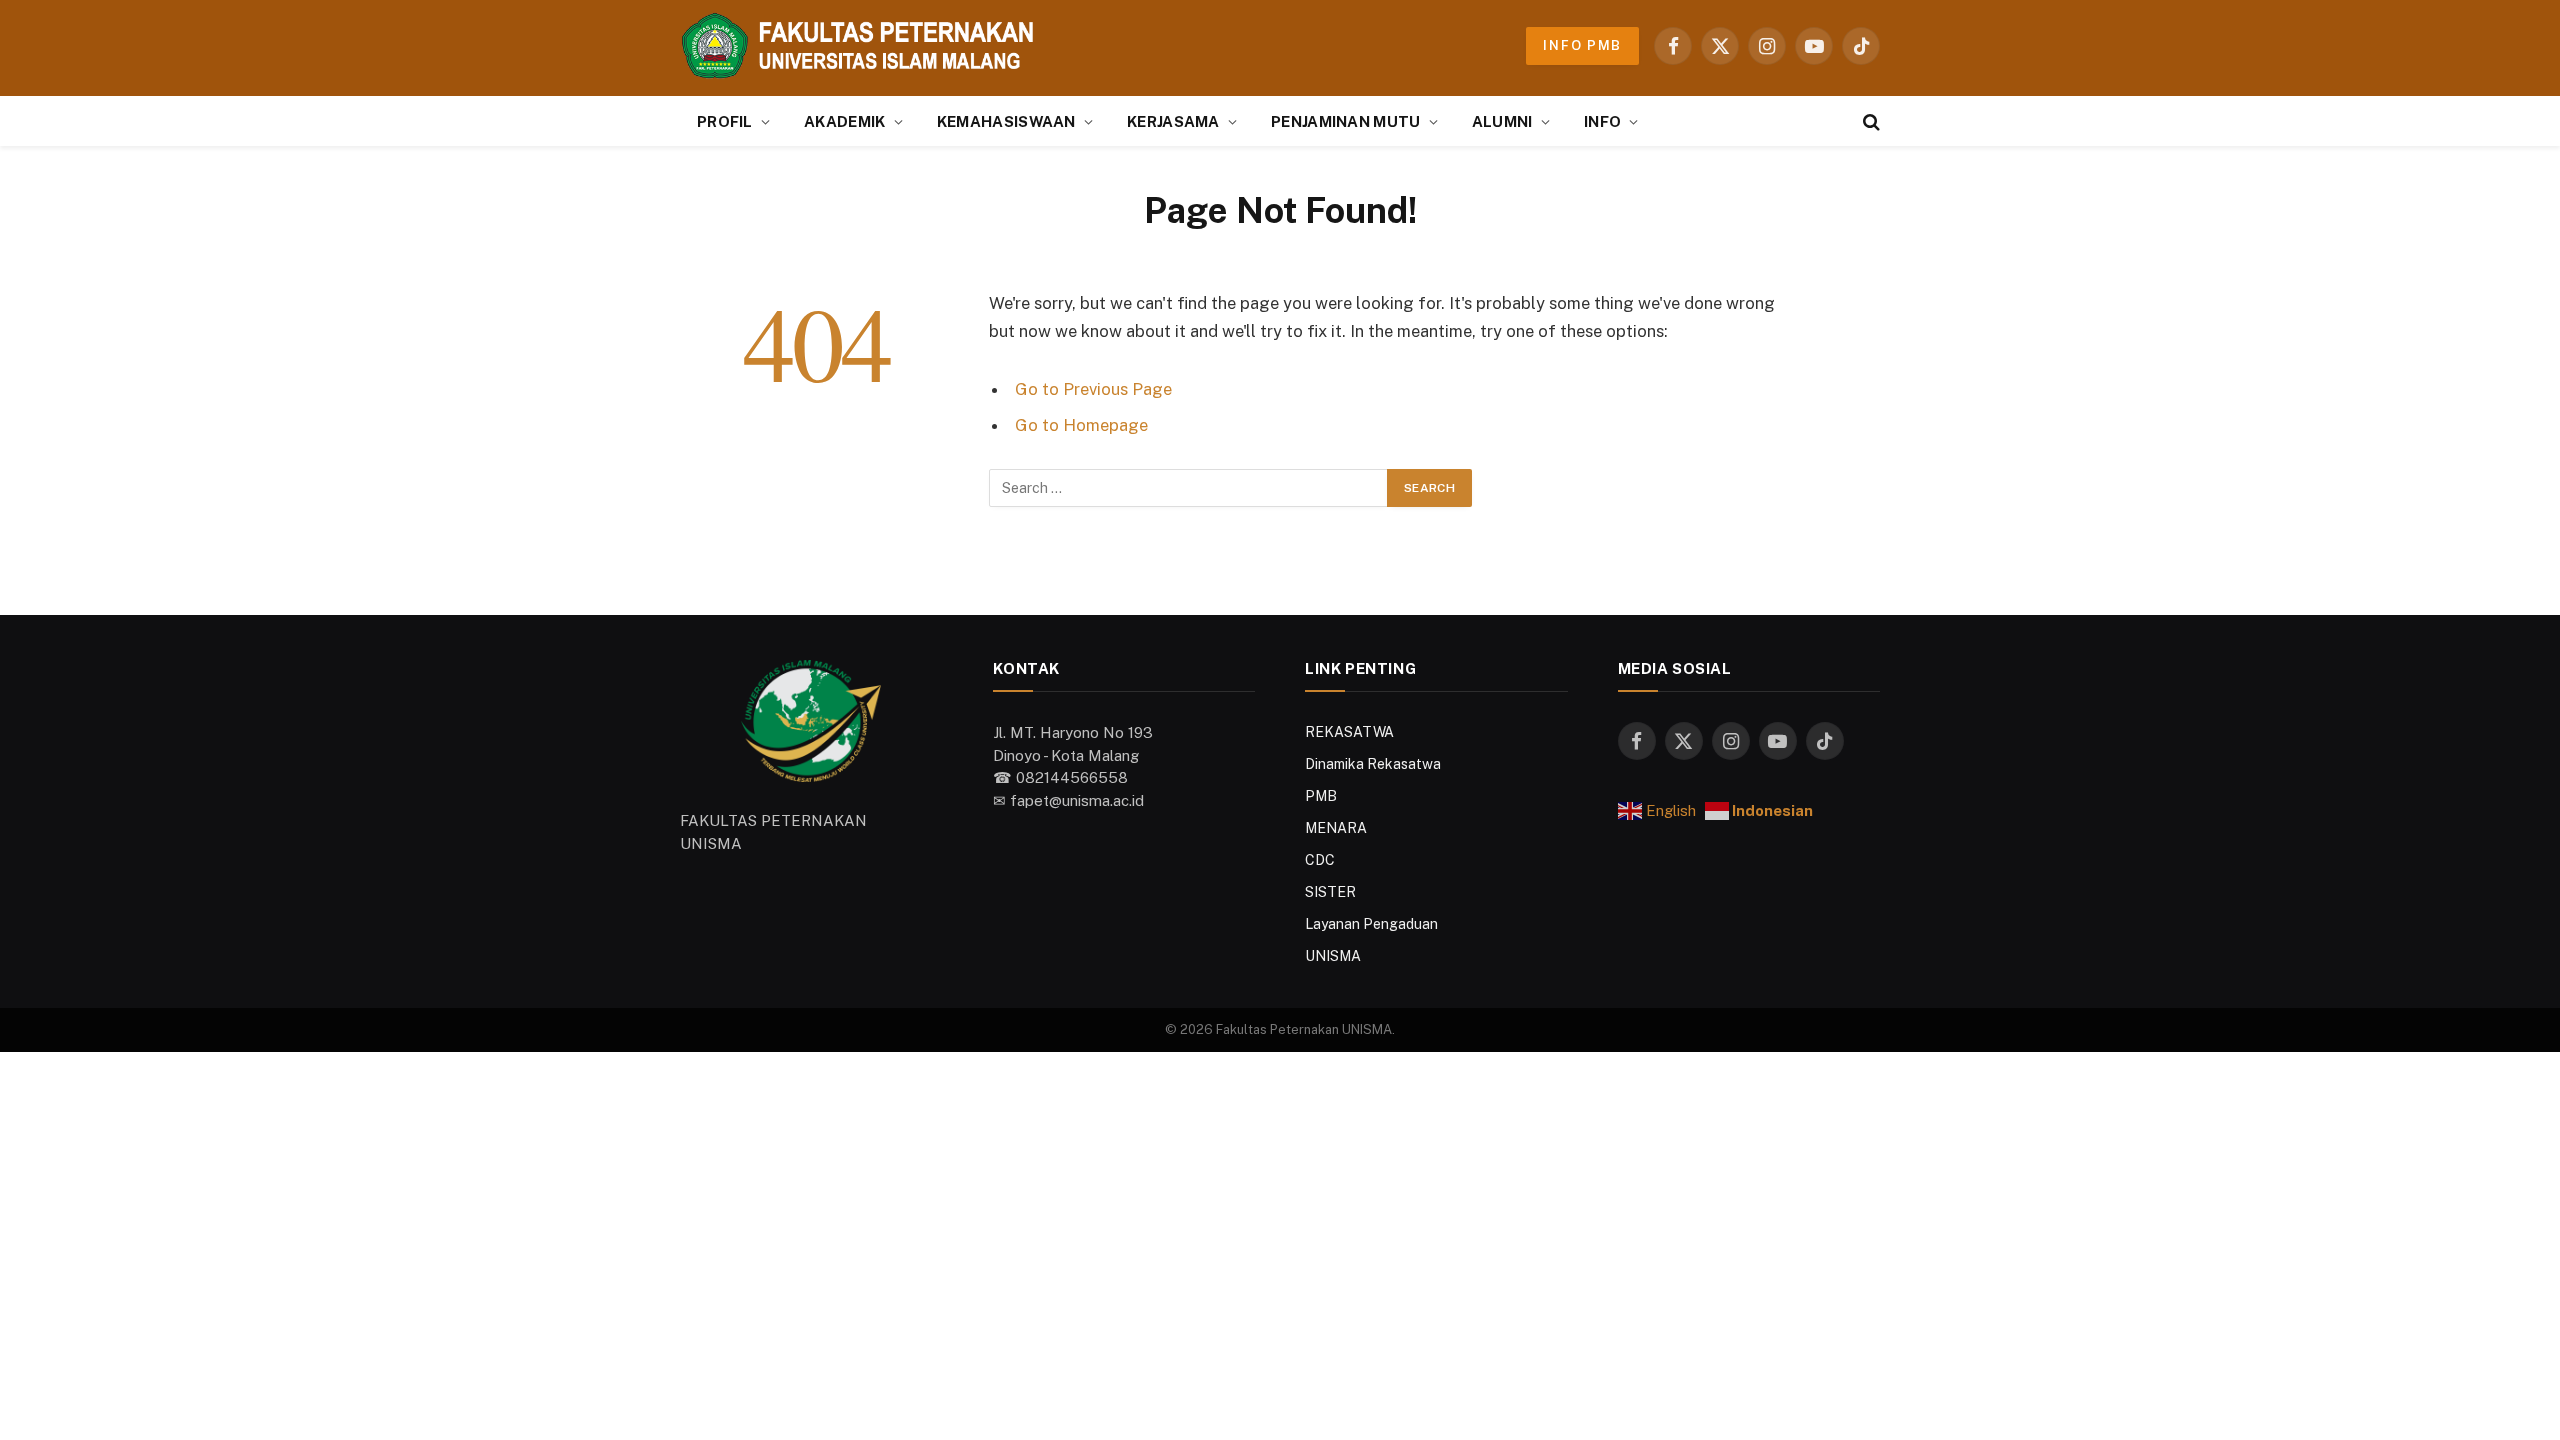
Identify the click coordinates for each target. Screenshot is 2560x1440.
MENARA (1336, 828)
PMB (1321, 796)
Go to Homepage (1081, 425)
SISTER (1330, 892)
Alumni (1502, 121)
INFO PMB (1582, 45)
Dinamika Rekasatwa (1373, 764)
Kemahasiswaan (1006, 121)
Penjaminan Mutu (1346, 121)
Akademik (844, 121)
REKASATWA (1349, 732)
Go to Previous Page (1093, 389)
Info (1602, 121)
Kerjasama (1173, 121)
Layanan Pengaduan (1371, 924)
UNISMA (1333, 956)
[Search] (1869, 121)
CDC (1320, 860)
